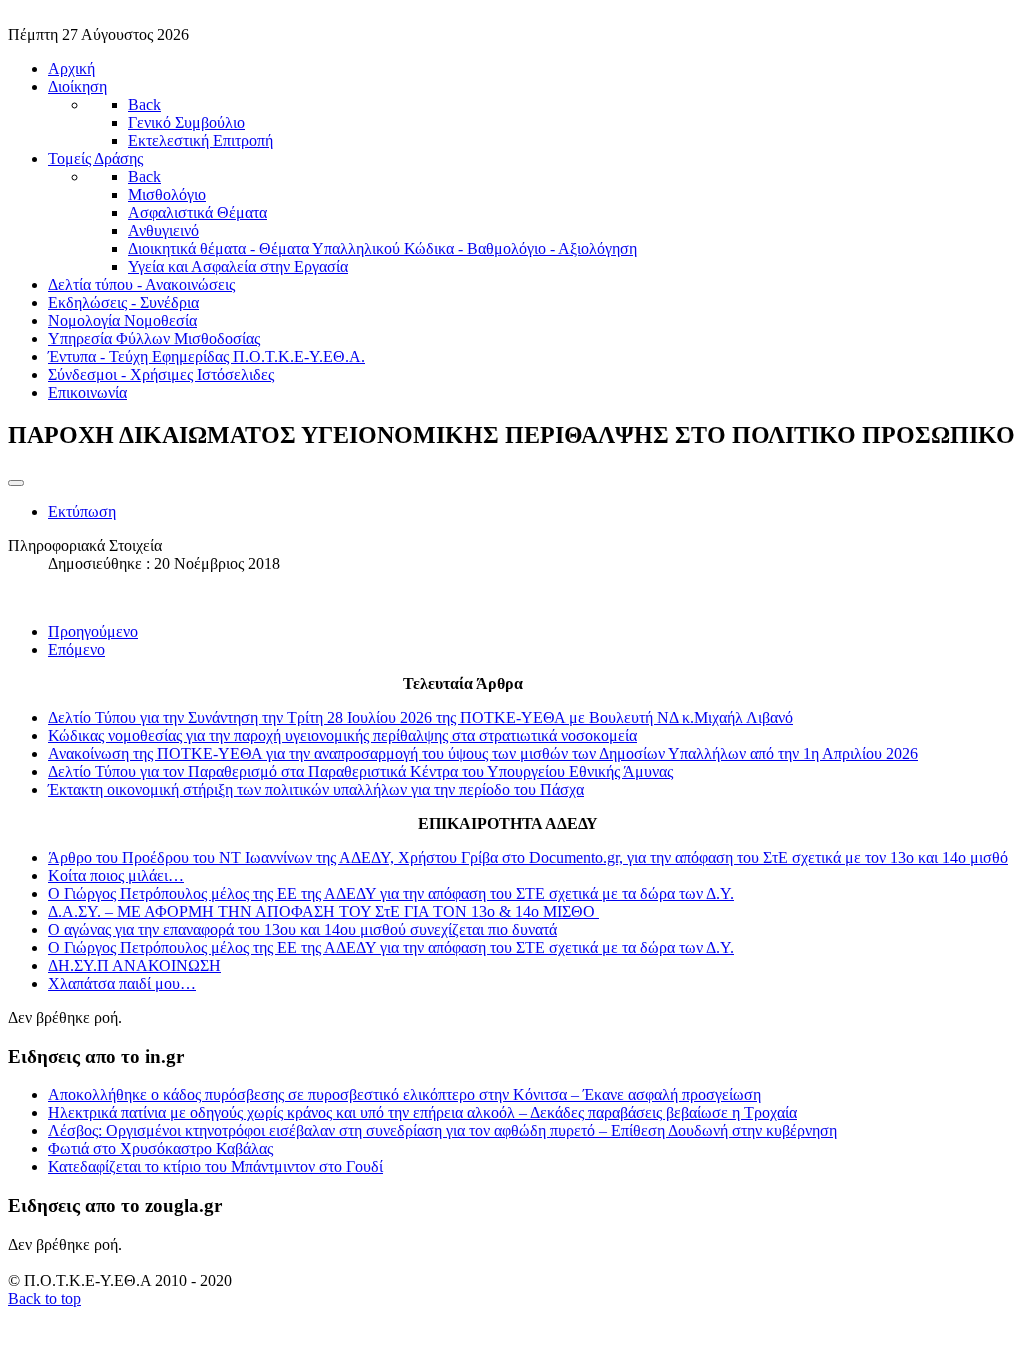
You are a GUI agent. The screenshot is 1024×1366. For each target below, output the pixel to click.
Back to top (44, 1298)
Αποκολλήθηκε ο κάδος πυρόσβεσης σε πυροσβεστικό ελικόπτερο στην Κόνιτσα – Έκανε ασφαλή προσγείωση (404, 1094)
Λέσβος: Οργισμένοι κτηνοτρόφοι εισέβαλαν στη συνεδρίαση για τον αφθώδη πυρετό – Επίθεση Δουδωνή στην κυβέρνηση (442, 1130)
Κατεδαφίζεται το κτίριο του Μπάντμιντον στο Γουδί (215, 1166)
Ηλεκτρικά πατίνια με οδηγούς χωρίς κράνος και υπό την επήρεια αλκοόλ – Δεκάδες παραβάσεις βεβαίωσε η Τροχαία (422, 1112)
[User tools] (16, 483)
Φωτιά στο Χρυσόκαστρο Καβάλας (160, 1148)
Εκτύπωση (82, 511)
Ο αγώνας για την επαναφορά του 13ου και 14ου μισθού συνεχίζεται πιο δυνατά (302, 929)
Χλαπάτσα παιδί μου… (122, 983)
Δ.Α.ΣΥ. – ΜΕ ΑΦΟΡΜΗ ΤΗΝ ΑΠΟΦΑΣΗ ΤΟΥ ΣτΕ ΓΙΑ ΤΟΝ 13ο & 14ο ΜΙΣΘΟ (323, 911)
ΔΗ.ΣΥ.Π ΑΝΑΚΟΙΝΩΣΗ (134, 965)
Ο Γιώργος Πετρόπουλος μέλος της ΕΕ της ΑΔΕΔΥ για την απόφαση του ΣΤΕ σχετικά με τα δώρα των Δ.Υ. (391, 893)
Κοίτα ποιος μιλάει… (116, 875)
